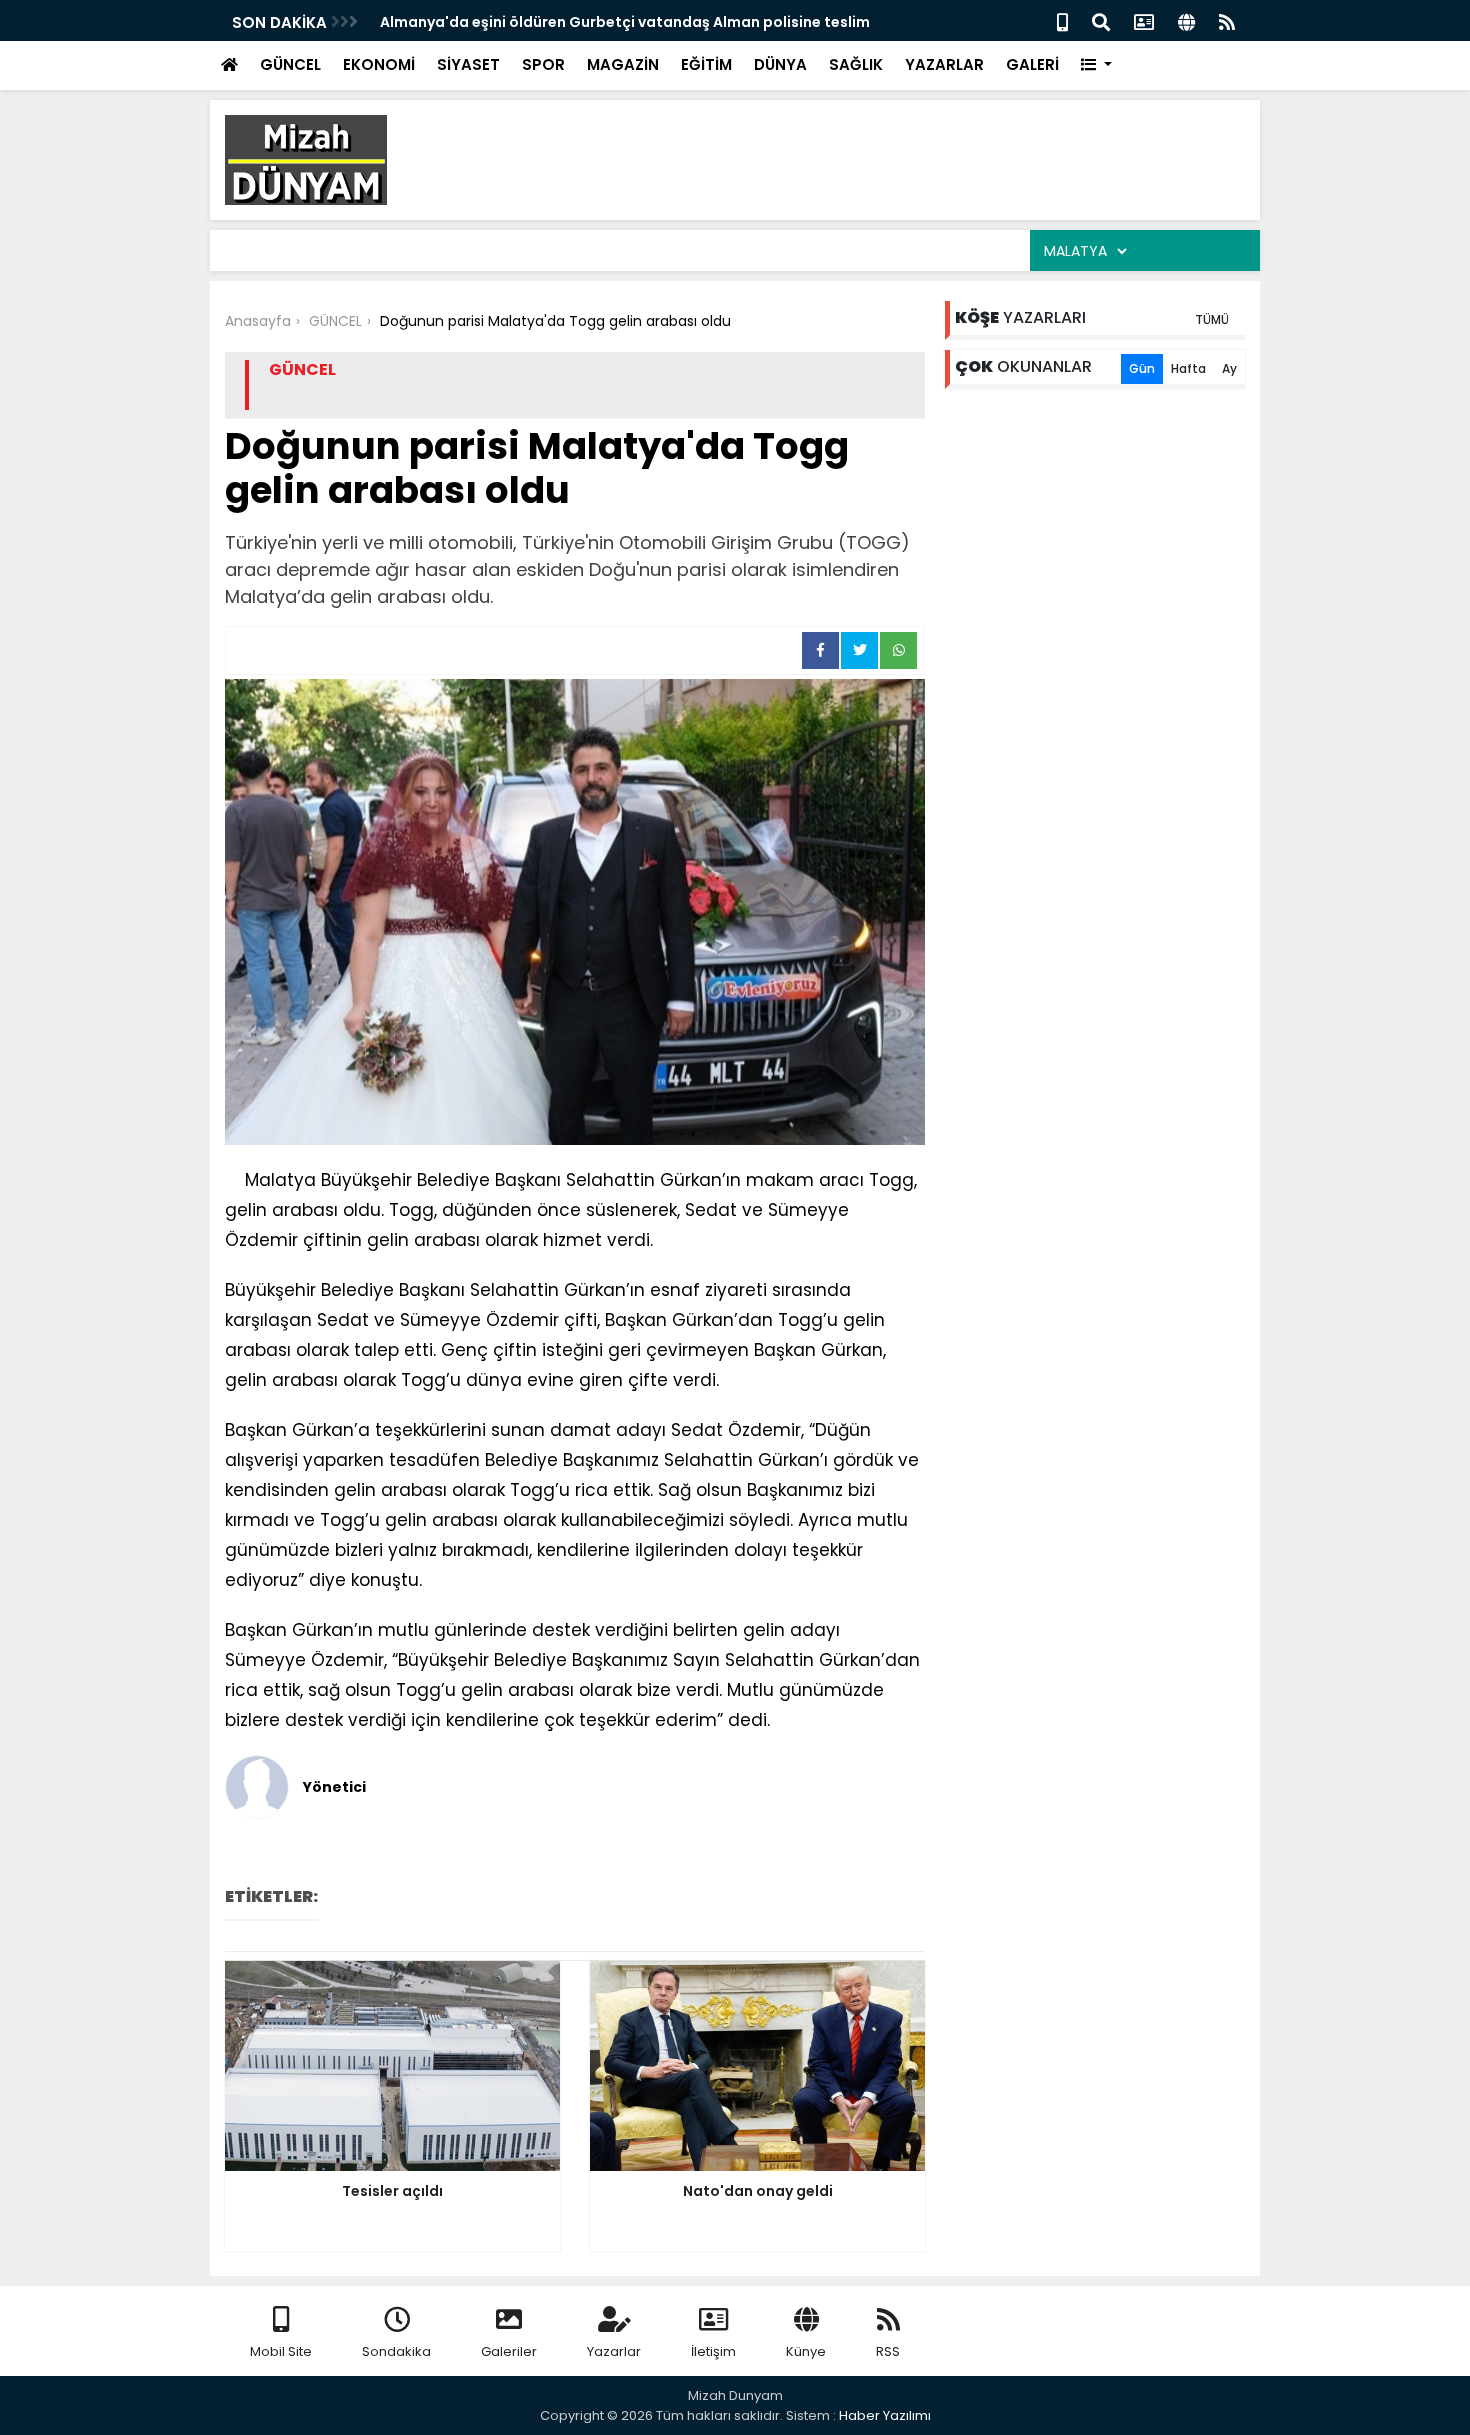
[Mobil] (1062, 20)
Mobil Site (281, 2351)
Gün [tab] (1142, 368)
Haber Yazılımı (885, 2415)
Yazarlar (614, 2351)
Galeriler (509, 2351)
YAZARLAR (944, 64)
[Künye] (1186, 20)
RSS (888, 2351)
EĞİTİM (706, 64)
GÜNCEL (290, 64)
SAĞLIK (856, 64)
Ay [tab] (1229, 368)
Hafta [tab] (1188, 368)
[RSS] (1227, 20)
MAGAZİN (623, 64)
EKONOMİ (379, 64)
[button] (1096, 65)
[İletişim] (1144, 20)
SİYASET (468, 64)
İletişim (713, 2351)
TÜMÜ (1212, 319)
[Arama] (1101, 20)
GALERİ (1032, 64)
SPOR (543, 64)
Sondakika (396, 2351)
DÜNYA (780, 64)
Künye (806, 2351)
